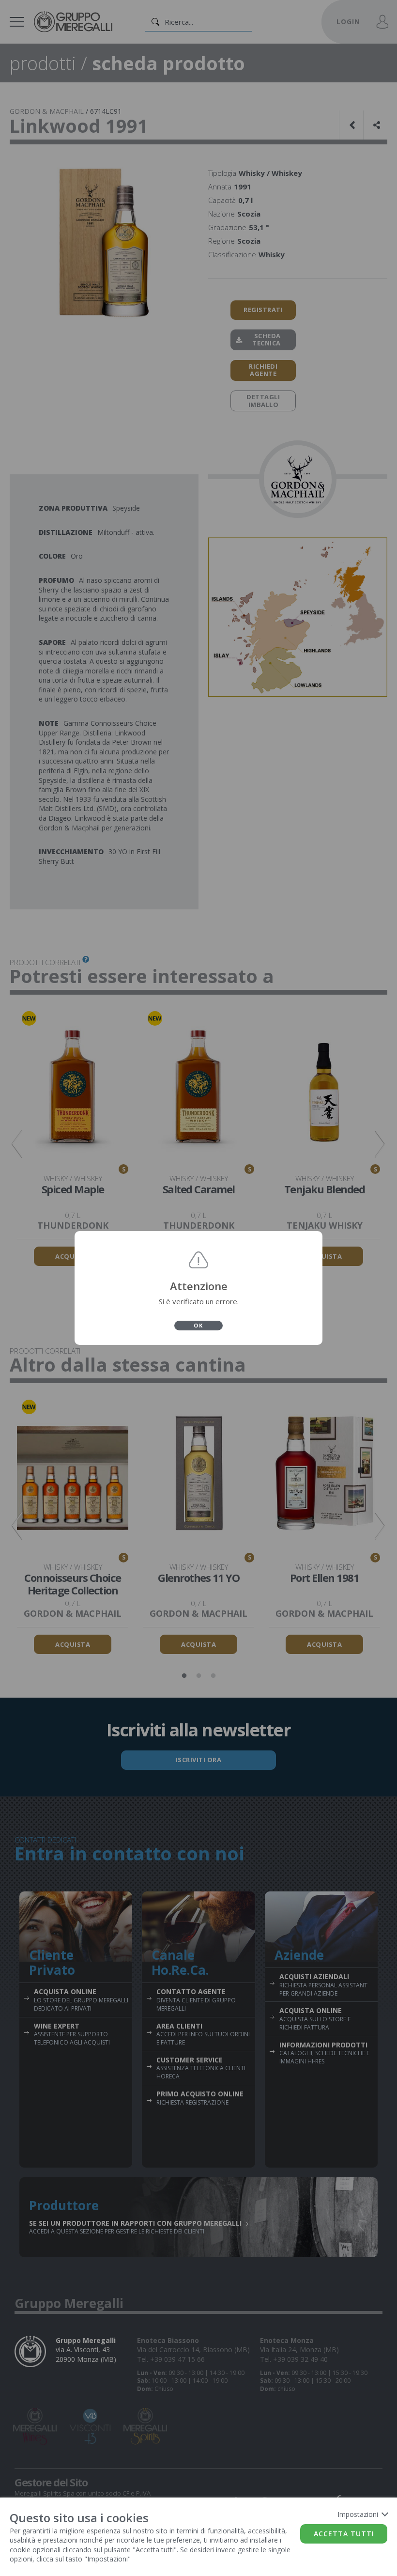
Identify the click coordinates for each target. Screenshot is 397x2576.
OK (198, 1325)
